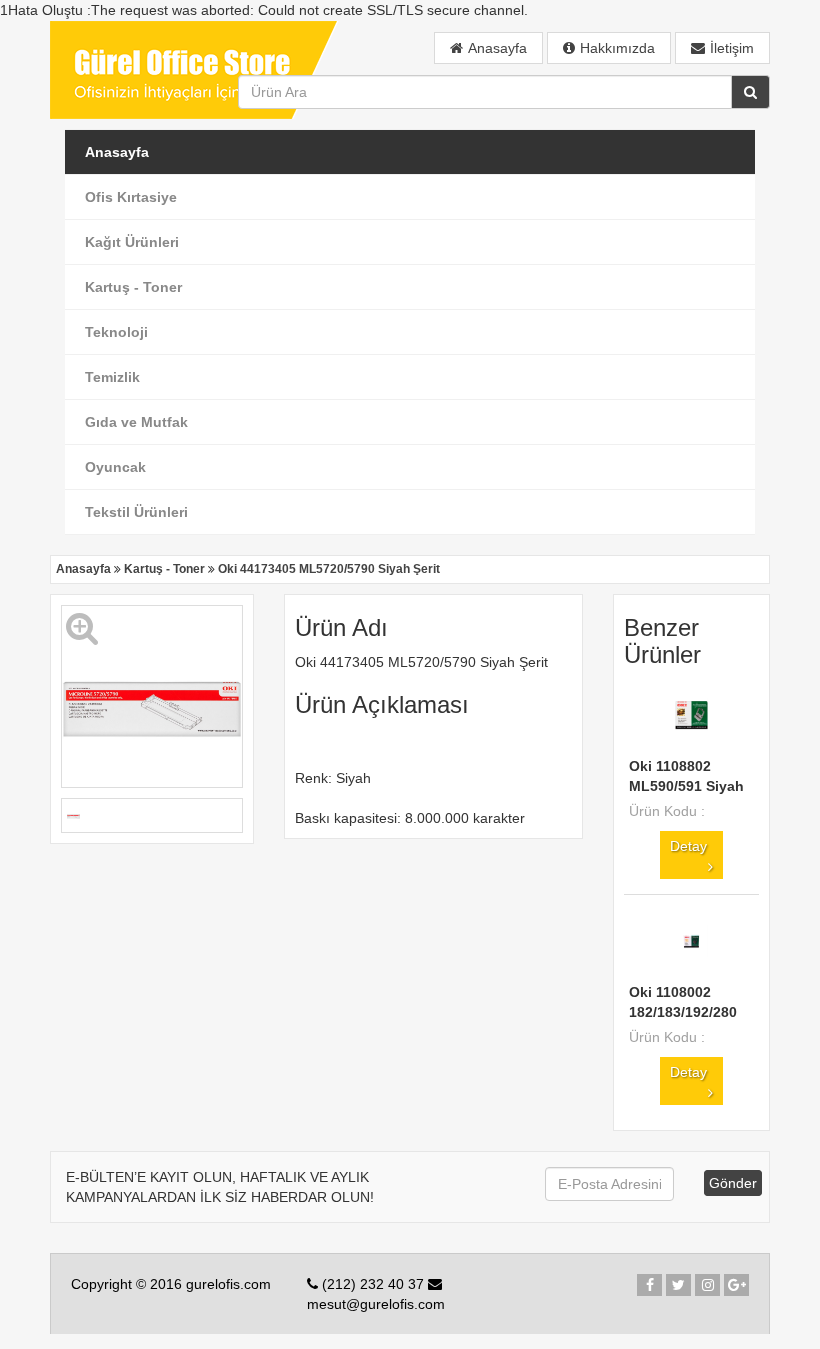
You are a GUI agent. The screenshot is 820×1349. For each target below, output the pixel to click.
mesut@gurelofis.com (376, 1304)
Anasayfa (497, 48)
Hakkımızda (617, 48)
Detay (688, 846)
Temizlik (112, 377)
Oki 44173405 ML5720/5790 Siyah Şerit (329, 569)
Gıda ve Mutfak (136, 422)
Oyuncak (115, 467)
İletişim (732, 48)
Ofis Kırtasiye (131, 197)
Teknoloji (116, 332)
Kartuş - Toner (133, 287)
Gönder (733, 1183)
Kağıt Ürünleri (132, 242)
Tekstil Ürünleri (136, 512)
